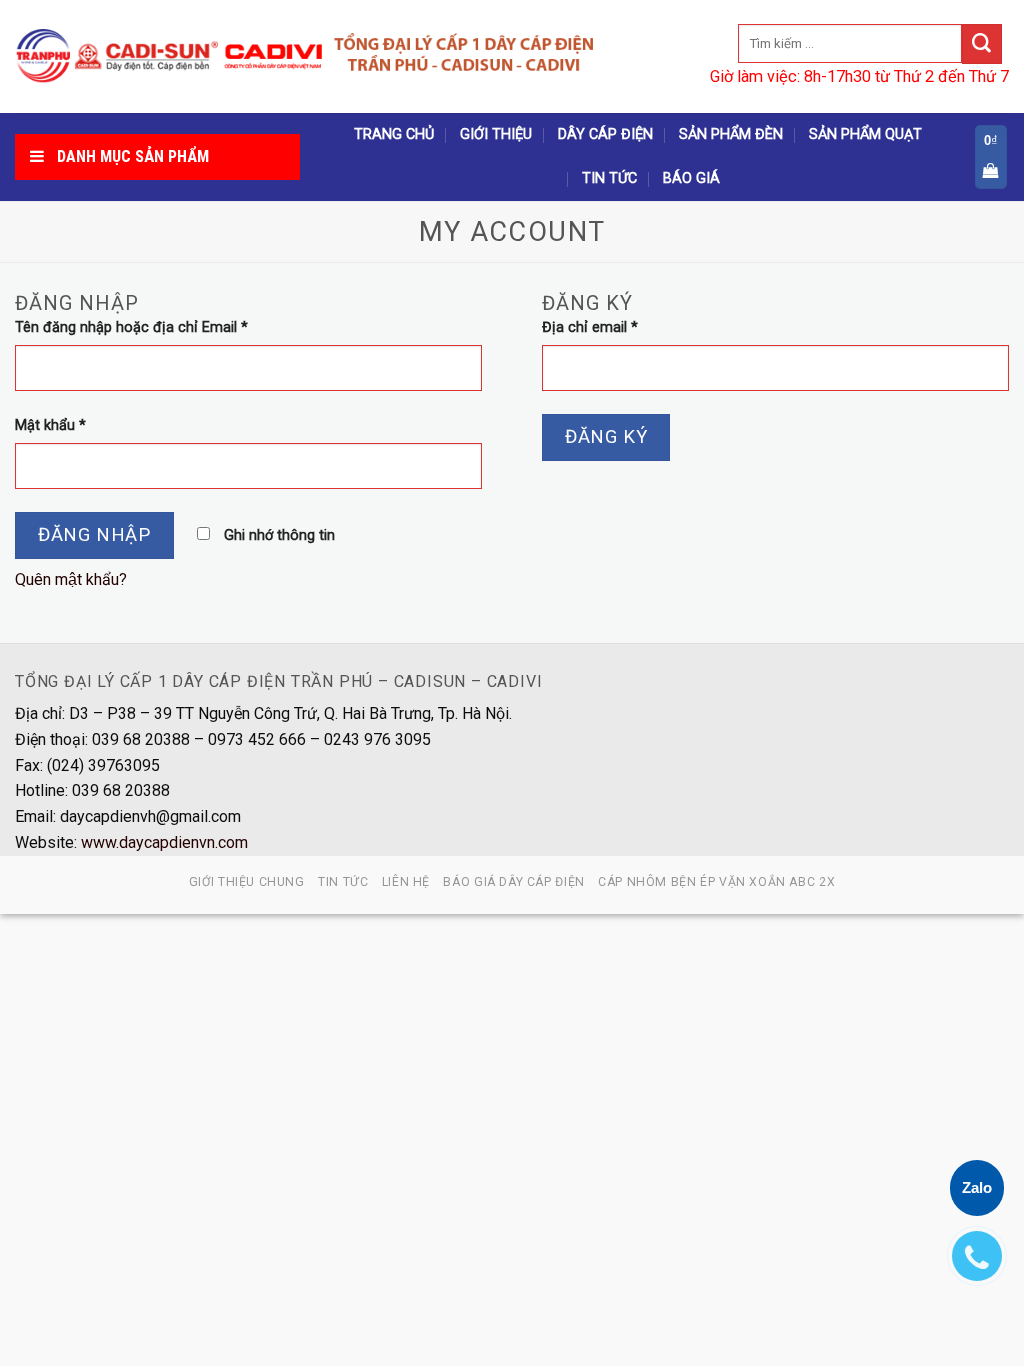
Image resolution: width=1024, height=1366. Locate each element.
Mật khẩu (50, 425)
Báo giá (691, 178)
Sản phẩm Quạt (865, 134)
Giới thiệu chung (247, 882)
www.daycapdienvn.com (164, 842)
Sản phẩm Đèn (731, 134)
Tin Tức (609, 178)
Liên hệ (406, 882)
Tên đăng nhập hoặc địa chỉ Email (131, 327)
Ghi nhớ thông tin (277, 535)
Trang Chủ (394, 134)
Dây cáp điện (605, 134)
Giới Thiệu (496, 134)
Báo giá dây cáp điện (513, 882)
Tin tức (343, 882)
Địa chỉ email (590, 327)
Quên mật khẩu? (71, 579)
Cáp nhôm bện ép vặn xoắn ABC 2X (716, 882)
